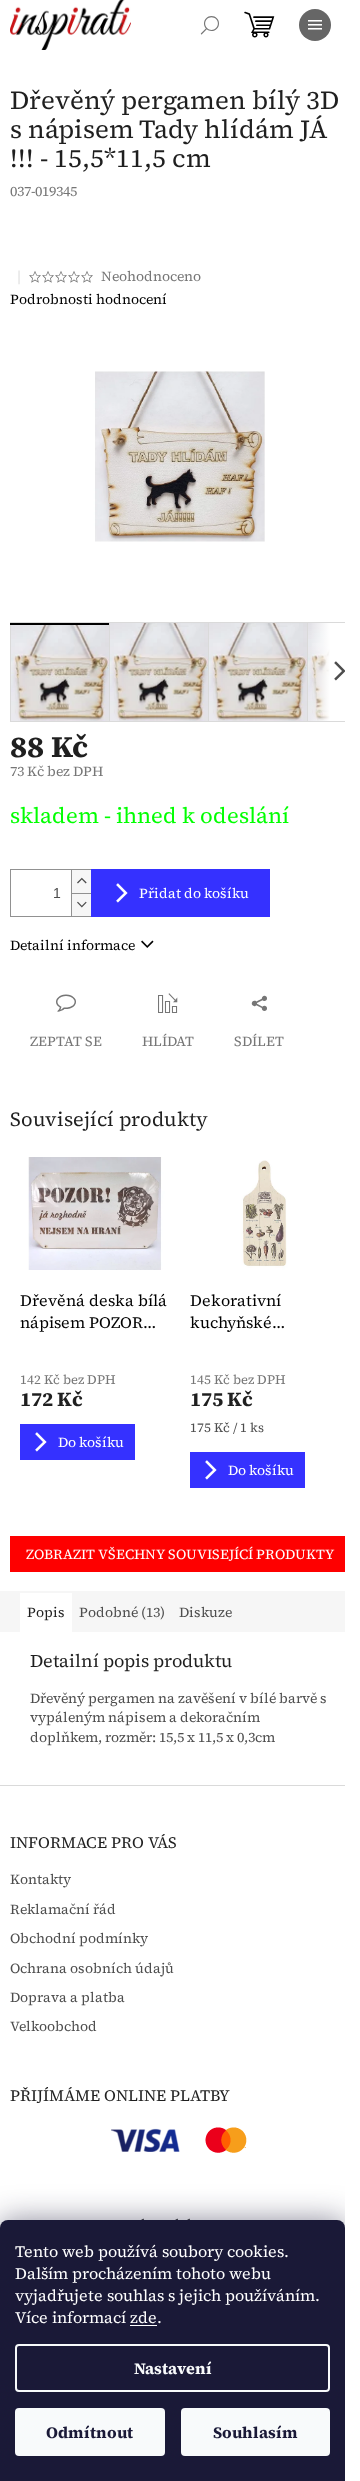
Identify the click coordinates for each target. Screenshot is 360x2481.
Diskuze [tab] (205, 1612)
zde (143, 2317)
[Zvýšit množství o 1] (81, 881)
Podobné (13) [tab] (122, 1612)
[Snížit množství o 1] (81, 904)
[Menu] (315, 25)
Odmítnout (89, 2432)
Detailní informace (72, 945)
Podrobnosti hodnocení (88, 299)
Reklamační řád (63, 1909)
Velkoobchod (53, 2026)
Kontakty (40, 1879)
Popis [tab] (46, 1612)
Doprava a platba (67, 1997)
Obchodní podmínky (79, 1938)
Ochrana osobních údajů (92, 1968)
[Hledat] (210, 25)
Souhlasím (255, 2432)
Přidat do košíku (194, 893)
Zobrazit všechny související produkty (180, 1554)
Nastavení (173, 2368)
